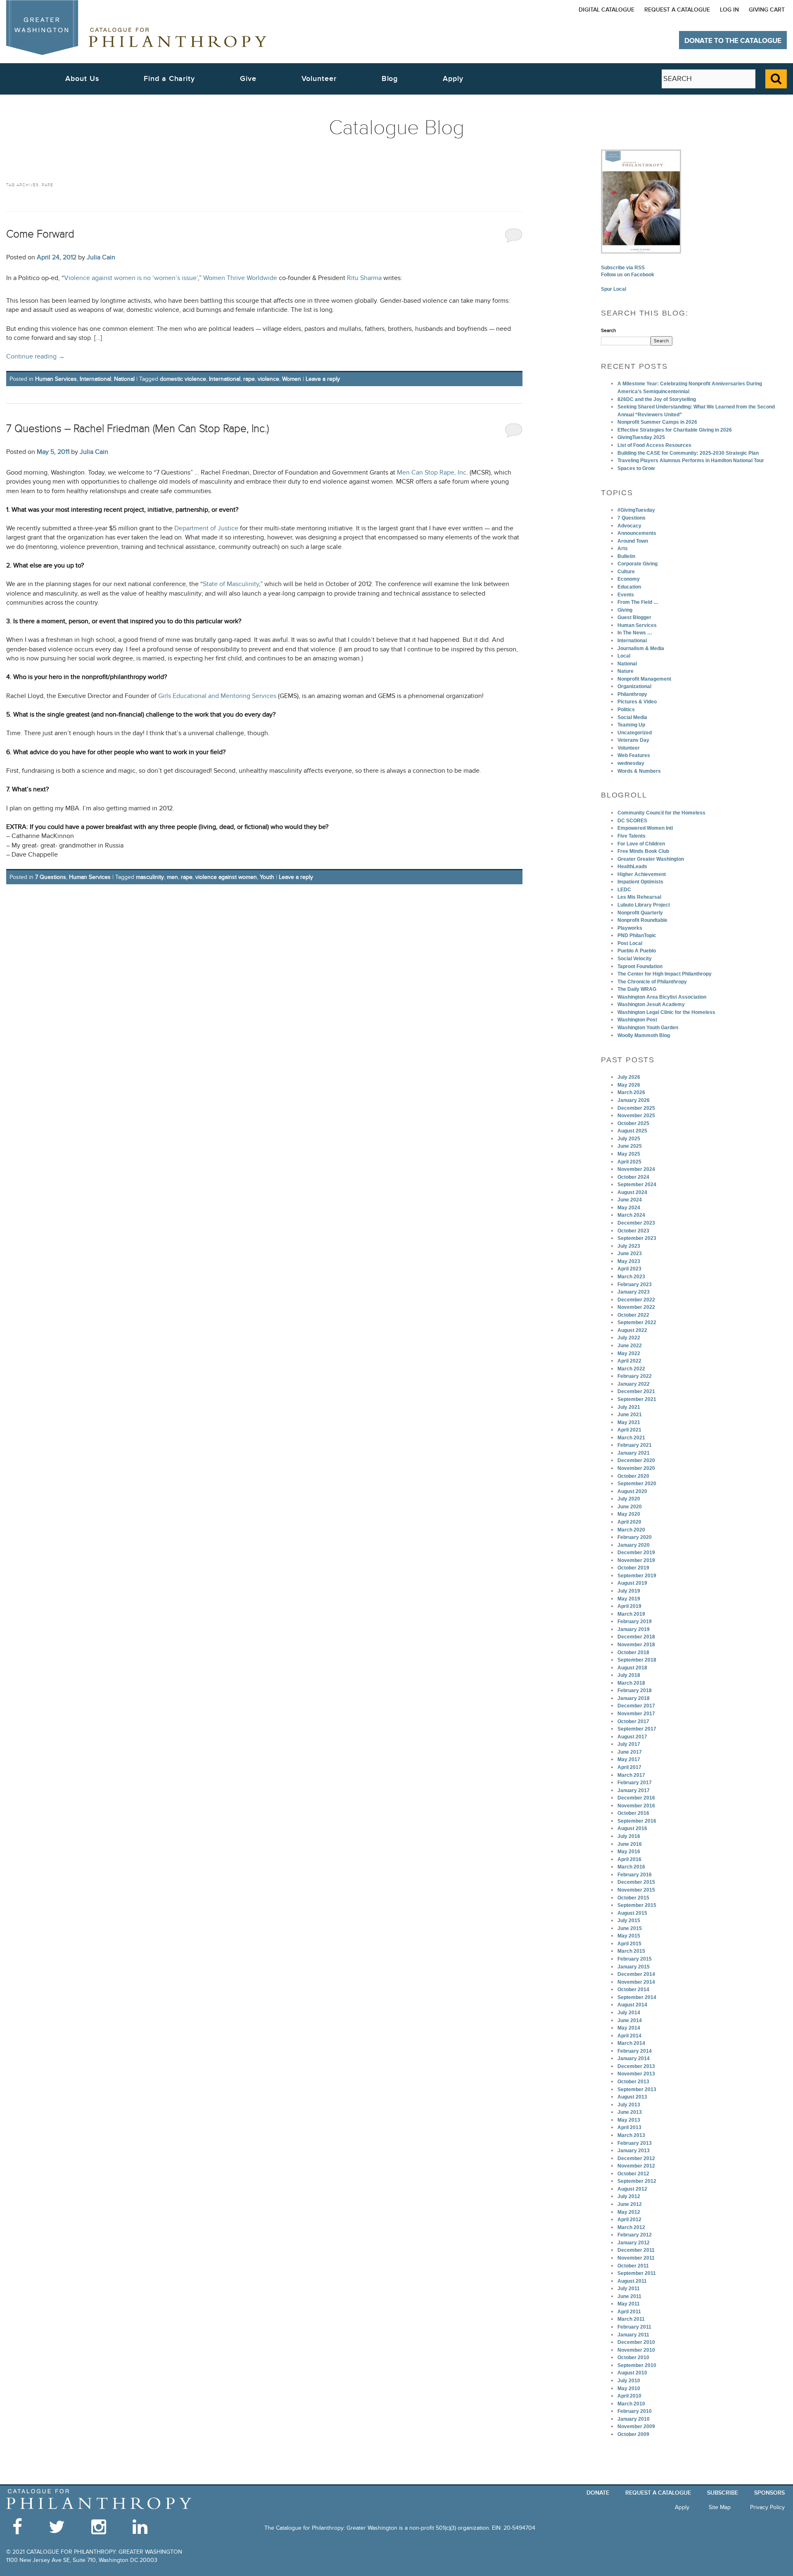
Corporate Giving (637, 564)
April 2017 (629, 1767)
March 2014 (631, 2043)
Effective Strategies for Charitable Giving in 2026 (675, 430)
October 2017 (633, 1721)
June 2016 (630, 1844)
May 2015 (629, 1936)
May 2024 (629, 1208)
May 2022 (629, 1353)
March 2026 (631, 1092)
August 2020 (632, 1491)
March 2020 (631, 1530)
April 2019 (629, 1606)
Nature (626, 671)
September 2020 (637, 1484)
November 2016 (636, 1806)
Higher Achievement (642, 874)
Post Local (630, 943)
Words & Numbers (639, 771)
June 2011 (629, 2296)
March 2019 (631, 1614)
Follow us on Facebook (628, 275)
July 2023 (629, 1246)
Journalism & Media (641, 648)
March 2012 (631, 2227)
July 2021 (629, 1407)
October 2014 (633, 1990)
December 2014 (636, 1974)
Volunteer (629, 748)
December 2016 (636, 1798)
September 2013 (637, 2089)
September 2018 (637, 1660)
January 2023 (634, 1292)
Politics (626, 710)
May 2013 (629, 2120)
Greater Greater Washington (651, 859)
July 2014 (629, 2013)
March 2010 (631, 2404)
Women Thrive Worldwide (240, 278)
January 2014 (634, 2058)
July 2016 (629, 1836)
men (172, 877)
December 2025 (636, 1108)
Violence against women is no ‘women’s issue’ (131, 278)
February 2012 (635, 2235)
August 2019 (632, 1583)
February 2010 (635, 2411)
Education (629, 587)
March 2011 (631, 2319)
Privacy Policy (767, 2507)
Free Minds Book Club (643, 851)
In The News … (635, 633)
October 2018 (633, 1652)
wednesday (631, 763)
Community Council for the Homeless (661, 813)
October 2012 (633, 2174)
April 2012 (629, 2220)
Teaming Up (631, 725)
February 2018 (635, 1690)
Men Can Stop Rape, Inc (432, 473)
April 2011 (629, 2312)
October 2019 (633, 1568)
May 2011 (629, 2304)
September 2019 (637, 1576)
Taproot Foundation (640, 966)
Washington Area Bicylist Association (662, 997)
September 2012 (637, 2181)
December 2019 (636, 1553)
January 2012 (634, 2243)
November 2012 (636, 2166)
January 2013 (634, 2151)
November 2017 (636, 1714)
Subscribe (723, 2493)
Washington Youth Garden (648, 1028)
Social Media (632, 717)
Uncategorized (635, 733)
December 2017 (636, 1706)
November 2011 (636, 2258)
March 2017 (631, 1775)
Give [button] (248, 79)
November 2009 (636, 2426)
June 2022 (630, 1346)
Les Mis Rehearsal (639, 897)
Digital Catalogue (607, 10)
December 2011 (636, 2250)
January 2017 (634, 1790)
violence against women (226, 877)
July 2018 (629, 1675)
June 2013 (630, 2112)
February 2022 (635, 1376)
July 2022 (629, 1338)
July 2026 (629, 1077)
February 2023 (635, 1284)
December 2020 (636, 1460)
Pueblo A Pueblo (637, 951)
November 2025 (636, 1116)
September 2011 (637, 2273)
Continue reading (36, 357)
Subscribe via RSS (623, 268)
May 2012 (629, 2212)
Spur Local (614, 289)
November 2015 (636, 1890)
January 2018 (634, 1698)
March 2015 (631, 1951)
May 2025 (629, 1154)
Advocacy (629, 526)
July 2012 (629, 2196)
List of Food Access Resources (654, 445)
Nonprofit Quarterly (640, 913)
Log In (729, 10)
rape (249, 379)
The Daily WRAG (637, 989)
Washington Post (637, 1020)
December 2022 (636, 1300)
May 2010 (629, 2388)
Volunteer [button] (319, 79)
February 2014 (635, 2051)
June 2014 (630, 2020)
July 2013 (629, 2105)
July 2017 (629, 1744)
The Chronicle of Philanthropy (652, 982)
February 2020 (635, 1537)
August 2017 (632, 1737)
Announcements (637, 533)
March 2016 (631, 1867)
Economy (629, 579)
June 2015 (630, 1928)
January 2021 (634, 1453)
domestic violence (183, 379)
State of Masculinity (231, 584)
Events (626, 595)
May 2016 (629, 1852)
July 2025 (629, 1139)
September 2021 (637, 1399)
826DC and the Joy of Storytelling (657, 399)
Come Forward (40, 234)
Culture (626, 572)
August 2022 (632, 1330)
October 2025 (633, 1123)
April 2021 (629, 1430)
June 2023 (630, 1254)
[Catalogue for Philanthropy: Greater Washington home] (136, 27)
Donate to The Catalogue (733, 41)
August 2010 (632, 2373)
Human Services (56, 379)
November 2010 (636, 2350)
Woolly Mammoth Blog (644, 1035)
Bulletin (626, 556)
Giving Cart (767, 10)
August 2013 (632, 2097)
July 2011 (629, 2289)
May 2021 (629, 1422)
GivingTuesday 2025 (641, 437)
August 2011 (632, 2281)
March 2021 (631, 1438)
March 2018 (631, 1683)
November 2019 (636, 1560)
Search (609, 330)
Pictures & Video (637, 702)
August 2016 (632, 1828)
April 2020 (629, 1522)
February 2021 (635, 1445)
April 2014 (629, 2036)
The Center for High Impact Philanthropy (665, 974)
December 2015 (636, 1882)
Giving (625, 610)
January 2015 (634, 1967)
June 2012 (630, 2204)
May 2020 (629, 1514)
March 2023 (631, 1277)
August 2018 (632, 1668)
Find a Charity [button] (169, 79)
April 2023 (629, 1269)
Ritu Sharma (364, 278)
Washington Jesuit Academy (651, 1004)
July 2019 (629, 1591)
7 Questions (51, 877)
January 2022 (634, 1384)
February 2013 (635, 2143)
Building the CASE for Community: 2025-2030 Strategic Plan (688, 453)
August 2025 (632, 1131)
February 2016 (635, 1875)
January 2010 (634, 2419)
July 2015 (629, 1921)
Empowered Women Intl (645, 828)
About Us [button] (82, 79)
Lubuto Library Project (644, 905)
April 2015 (629, 1944)
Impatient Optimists (640, 882)
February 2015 (635, 1959)
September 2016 (637, 1821)
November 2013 (636, 2074)
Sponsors (769, 2493)
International (95, 379)
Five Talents (632, 836)
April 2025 (629, 1162)
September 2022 (637, 1322)
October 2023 (633, 1231)
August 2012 (632, 2189)
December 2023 (636, 1223)
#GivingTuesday (636, 510)
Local (624, 656)
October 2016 (633, 1813)
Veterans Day (633, 740)
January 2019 (634, 1629)
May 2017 (629, 1759)
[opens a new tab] (641, 201)
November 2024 (636, 1169)
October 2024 (633, 1177)
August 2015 (632, 1913)
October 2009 (633, 2434)
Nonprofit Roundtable (642, 920)
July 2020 (629, 1499)
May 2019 (629, 1599)
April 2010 (629, 2396)
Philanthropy (632, 694)
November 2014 (636, 1982)
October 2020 (633, 1476)
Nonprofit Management (644, 679)
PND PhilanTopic (637, 935)
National (124, 379)
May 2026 (629, 1085)
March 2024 (631, 1215)
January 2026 (634, 1100)
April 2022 (629, 1361)
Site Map (720, 2507)
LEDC (624, 890)
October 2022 (633, 1315)
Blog (390, 79)
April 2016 (629, 1859)
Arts (623, 548)
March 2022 (631, 1369)
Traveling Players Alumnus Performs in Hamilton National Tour (691, 461)
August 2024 (632, 1192)
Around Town (633, 541)
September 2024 (637, 1185)
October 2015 (633, 1898)
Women (292, 379)
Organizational (634, 686)
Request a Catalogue (677, 10)
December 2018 (636, 1637)
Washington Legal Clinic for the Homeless (666, 1012)
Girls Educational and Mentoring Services (217, 696)
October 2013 (633, 2082)
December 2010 (636, 2342)
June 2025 (630, 1146)
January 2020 (634, 1545)
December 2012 (636, 2158)
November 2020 (636, 1468)
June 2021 (630, 1415)
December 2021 (636, 1391)
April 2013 (629, 2127)
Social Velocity (635, 959)
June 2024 (630, 1200)
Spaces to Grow (636, 468)
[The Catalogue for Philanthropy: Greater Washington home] (99, 2499)
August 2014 (632, 2005)
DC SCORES (632, 821)
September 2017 (637, 1729)
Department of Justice (206, 528)
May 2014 (629, 2028)
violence (268, 379)
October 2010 (633, 2358)
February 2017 (635, 1783)
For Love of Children (641, 844)
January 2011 (633, 2335)
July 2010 (629, 2381)
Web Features (634, 755)
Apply (453, 79)
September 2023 (637, 1238)
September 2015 (637, 1905)
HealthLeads (632, 867)
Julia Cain (101, 257)
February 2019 (635, 1622)
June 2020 (630, 1507)
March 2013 (631, 2135)
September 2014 (637, 1997)
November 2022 (636, 1307)
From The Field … (638, 602)
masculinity (150, 877)
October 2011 (633, 2266)
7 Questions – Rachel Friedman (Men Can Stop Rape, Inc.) (138, 429)
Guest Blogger (634, 617)
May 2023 (629, 1261)
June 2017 (630, 1752)
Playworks (630, 928)
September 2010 (637, 2365)
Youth (267, 877)
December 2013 (636, 2066)
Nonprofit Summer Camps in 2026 (657, 422)
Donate (598, 2493)
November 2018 (636, 1645)
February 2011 (634, 2327)
